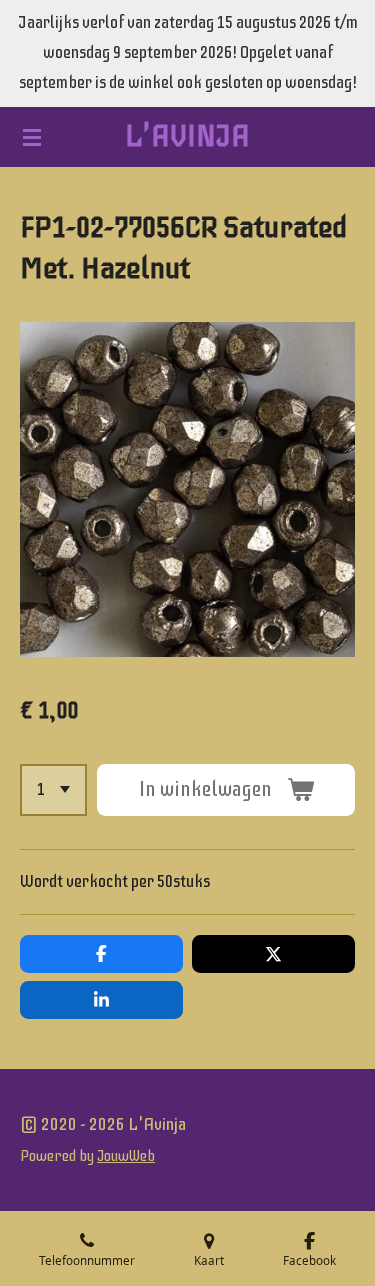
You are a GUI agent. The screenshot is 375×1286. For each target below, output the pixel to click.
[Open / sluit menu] (32, 137)
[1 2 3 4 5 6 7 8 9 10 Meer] (53, 790)
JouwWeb (126, 1156)
